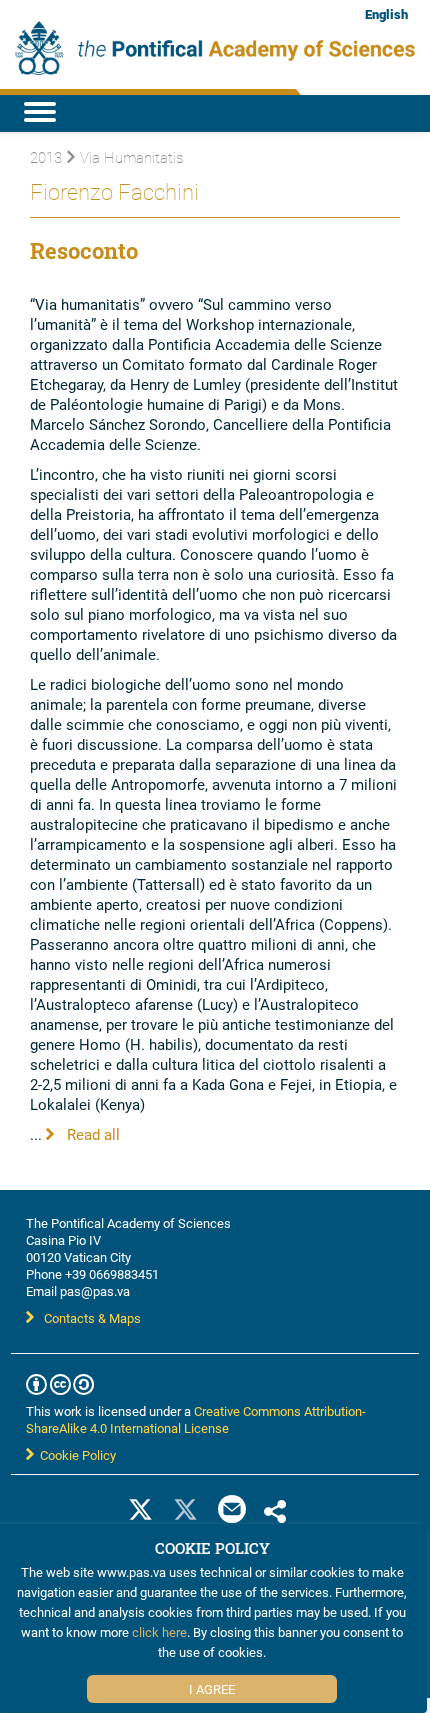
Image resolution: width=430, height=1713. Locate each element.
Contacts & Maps (92, 1318)
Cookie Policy (75, 1455)
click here (159, 1632)
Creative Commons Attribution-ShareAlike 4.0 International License (196, 1419)
